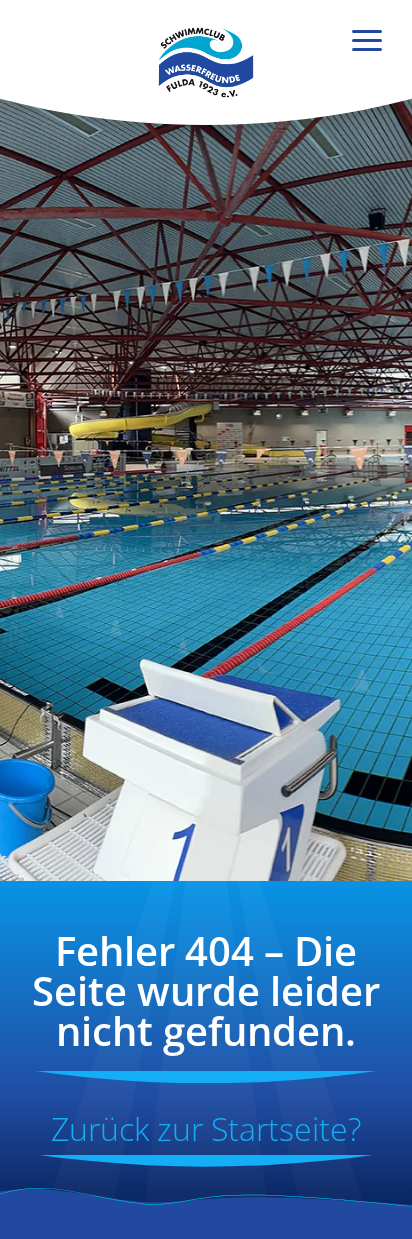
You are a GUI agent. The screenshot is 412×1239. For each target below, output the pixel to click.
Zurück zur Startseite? (206, 1128)
